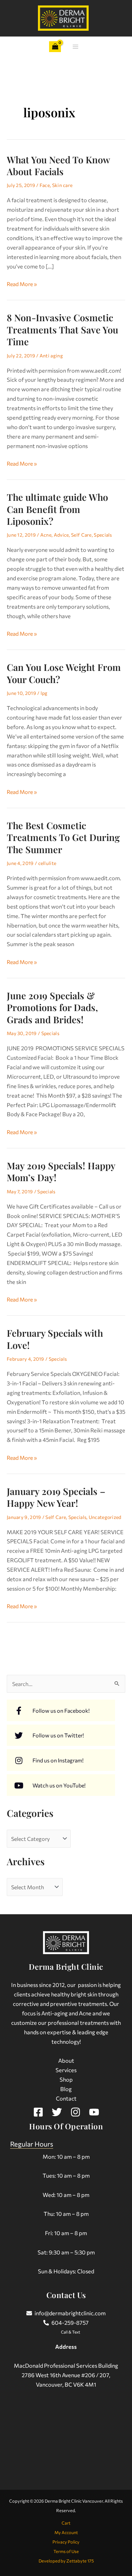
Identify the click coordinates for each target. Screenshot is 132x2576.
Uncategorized (105, 1517)
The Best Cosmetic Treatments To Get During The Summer (63, 837)
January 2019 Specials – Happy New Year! (56, 1497)
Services (66, 2070)
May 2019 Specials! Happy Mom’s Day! (61, 1172)
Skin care (62, 185)
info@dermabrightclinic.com (70, 2313)
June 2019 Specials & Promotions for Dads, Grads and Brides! (52, 1007)
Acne (46, 535)
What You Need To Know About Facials (58, 166)
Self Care (81, 535)
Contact (66, 2098)
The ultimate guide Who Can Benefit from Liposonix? (57, 509)
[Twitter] (57, 2112)
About (66, 2060)
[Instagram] (75, 2112)
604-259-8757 (70, 2322)
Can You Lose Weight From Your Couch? (64, 673)
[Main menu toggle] (75, 47)
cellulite (47, 863)
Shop (66, 2079)
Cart (66, 2523)
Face (45, 185)
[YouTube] (94, 2112)
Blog (66, 2089)
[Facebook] (38, 2112)
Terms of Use (66, 2551)
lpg (44, 693)
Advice (61, 535)
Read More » (22, 283)
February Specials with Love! (55, 1339)
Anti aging (51, 356)
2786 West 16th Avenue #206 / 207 (65, 2375)
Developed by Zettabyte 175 (66, 2561)
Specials (103, 535)
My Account (66, 2532)
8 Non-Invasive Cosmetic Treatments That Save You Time (62, 329)
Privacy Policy (66, 2542)
